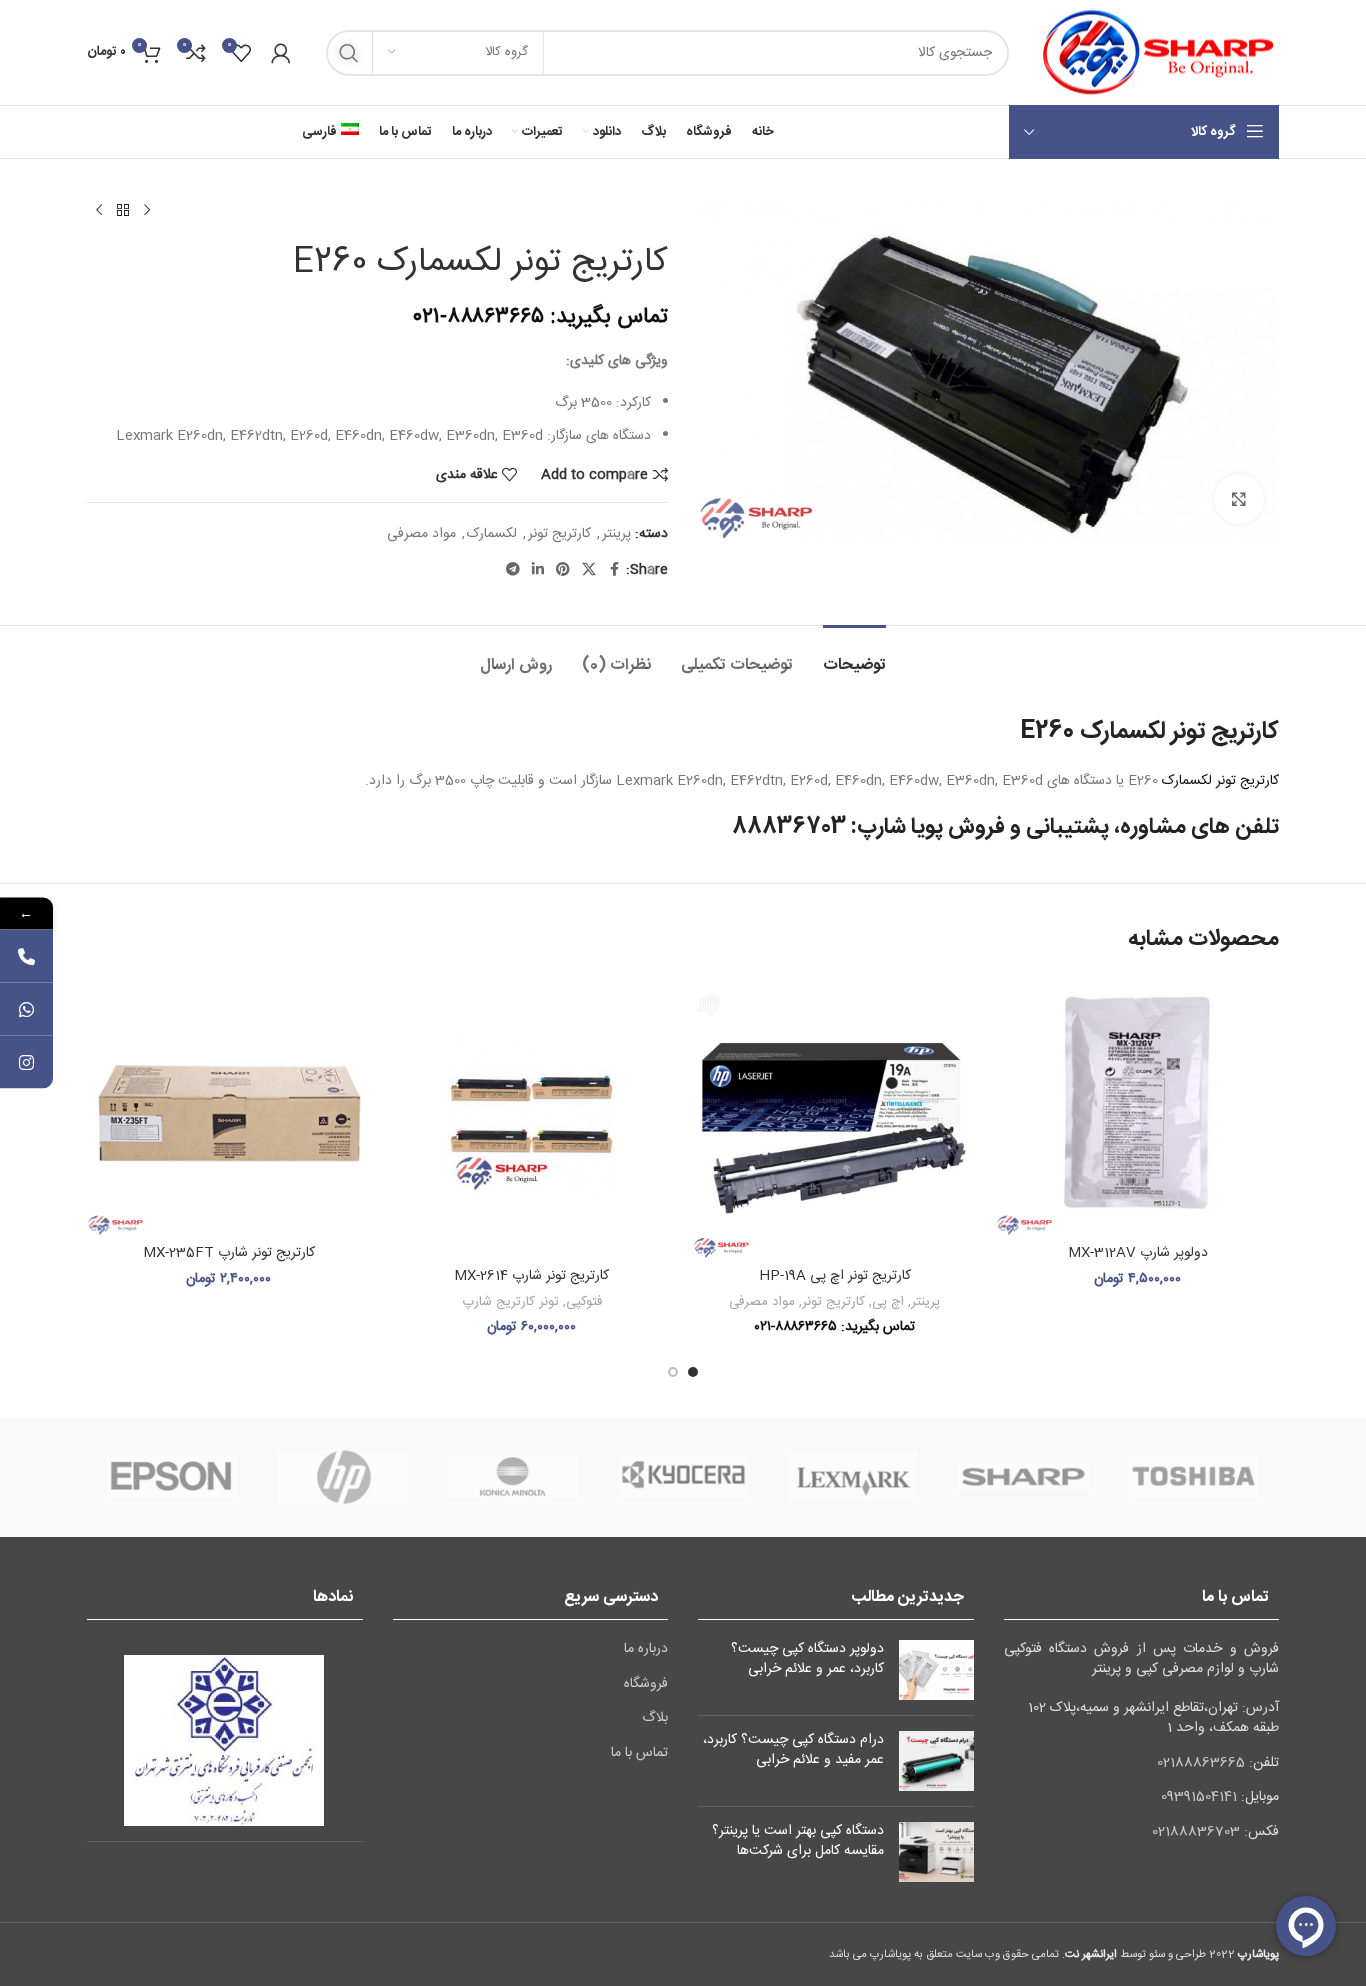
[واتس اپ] (26, 1009)
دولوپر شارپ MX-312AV (1138, 1253)
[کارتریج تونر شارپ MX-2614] (531, 1116)
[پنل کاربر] (281, 53)
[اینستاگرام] (26, 1062)
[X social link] (589, 570)
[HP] (342, 1477)
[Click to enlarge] (1239, 499)
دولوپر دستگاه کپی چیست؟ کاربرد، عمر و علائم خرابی (807, 1659)
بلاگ (655, 1719)
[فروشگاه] (123, 211)
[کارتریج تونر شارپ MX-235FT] (228, 1105)
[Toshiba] (1194, 1477)
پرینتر (616, 534)
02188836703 (1196, 1832)
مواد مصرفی (421, 534)
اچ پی (888, 1302)
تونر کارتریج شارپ (510, 1302)
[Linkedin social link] (538, 570)
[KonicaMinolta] (513, 1477)
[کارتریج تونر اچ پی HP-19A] (834, 1116)
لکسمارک (492, 534)
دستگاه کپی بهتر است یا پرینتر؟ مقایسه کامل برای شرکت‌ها (798, 1841)
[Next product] (99, 211)
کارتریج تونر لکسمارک (1220, 781)
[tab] (854, 655)
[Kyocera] (683, 1477)
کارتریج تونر (559, 534)
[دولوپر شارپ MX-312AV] (1137, 1105)
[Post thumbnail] (936, 1670)
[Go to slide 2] (673, 1372)
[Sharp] (1023, 1477)
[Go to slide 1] (693, 1372)
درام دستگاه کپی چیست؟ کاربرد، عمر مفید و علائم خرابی (793, 1750)
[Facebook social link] (614, 570)
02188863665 (1201, 1763)
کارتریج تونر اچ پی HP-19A (835, 1276)
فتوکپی (584, 1302)
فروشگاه (646, 1685)
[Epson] (172, 1477)
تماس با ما (639, 1754)
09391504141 (1199, 1797)
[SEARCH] (349, 53)
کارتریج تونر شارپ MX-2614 (531, 1276)
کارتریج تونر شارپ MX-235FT (229, 1253)
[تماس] (26, 956)
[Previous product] (147, 211)
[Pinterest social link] (563, 570)
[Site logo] (1154, 53)
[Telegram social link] (513, 570)
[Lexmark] (853, 1477)
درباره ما (646, 1650)
